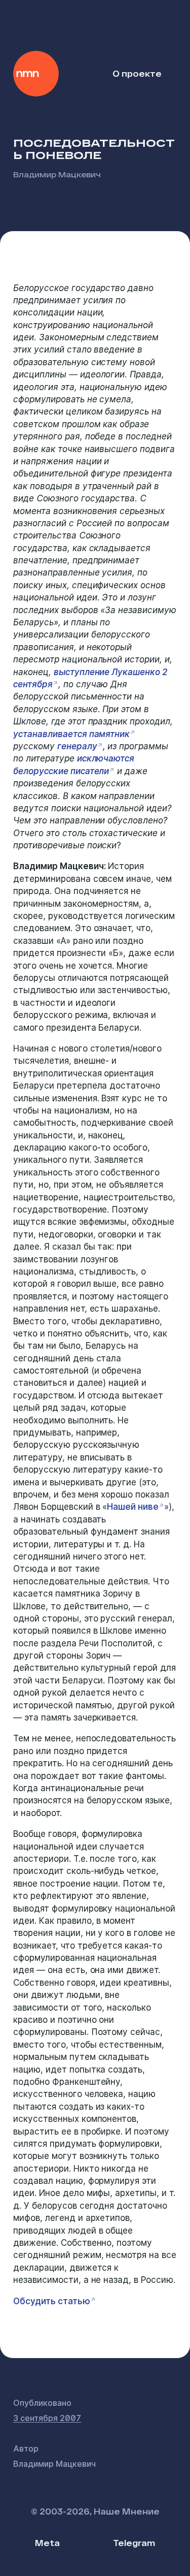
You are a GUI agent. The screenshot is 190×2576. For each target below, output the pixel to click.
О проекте (137, 73)
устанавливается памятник (71, 734)
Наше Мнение (36, 74)
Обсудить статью (51, 2301)
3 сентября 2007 (47, 2418)
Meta (47, 2543)
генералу (77, 746)
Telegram (134, 2543)
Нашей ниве (133, 1507)
